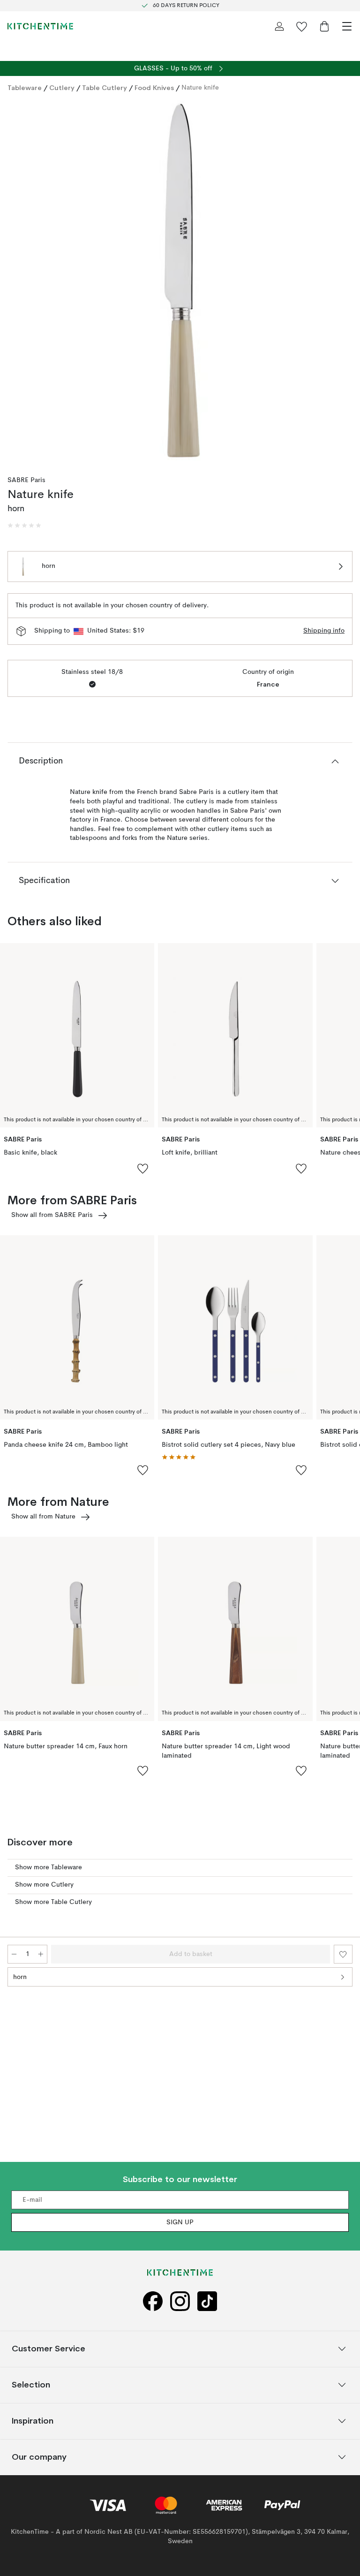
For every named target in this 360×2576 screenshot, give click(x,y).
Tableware (25, 88)
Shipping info (324, 631)
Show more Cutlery (44, 1885)
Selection (31, 2385)
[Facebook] (153, 2301)
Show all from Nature (43, 1517)
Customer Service (49, 2349)
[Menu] (347, 26)
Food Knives (154, 88)
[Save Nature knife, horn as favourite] (343, 1954)
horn (20, 1977)
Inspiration (33, 2421)
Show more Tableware (49, 1867)
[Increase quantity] (41, 1954)
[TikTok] (207, 2301)
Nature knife (200, 88)
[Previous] (17, 282)
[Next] (343, 282)
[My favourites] (302, 26)
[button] (24, 526)
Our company (39, 2457)
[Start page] (40, 26)
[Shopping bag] (324, 26)
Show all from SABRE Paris (52, 1215)
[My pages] (279, 26)
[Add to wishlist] (143, 1168)
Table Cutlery (105, 88)
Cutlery (62, 88)
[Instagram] (180, 2301)
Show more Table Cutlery (53, 1902)
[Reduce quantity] (14, 1954)
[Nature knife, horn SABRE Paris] (180, 280)
